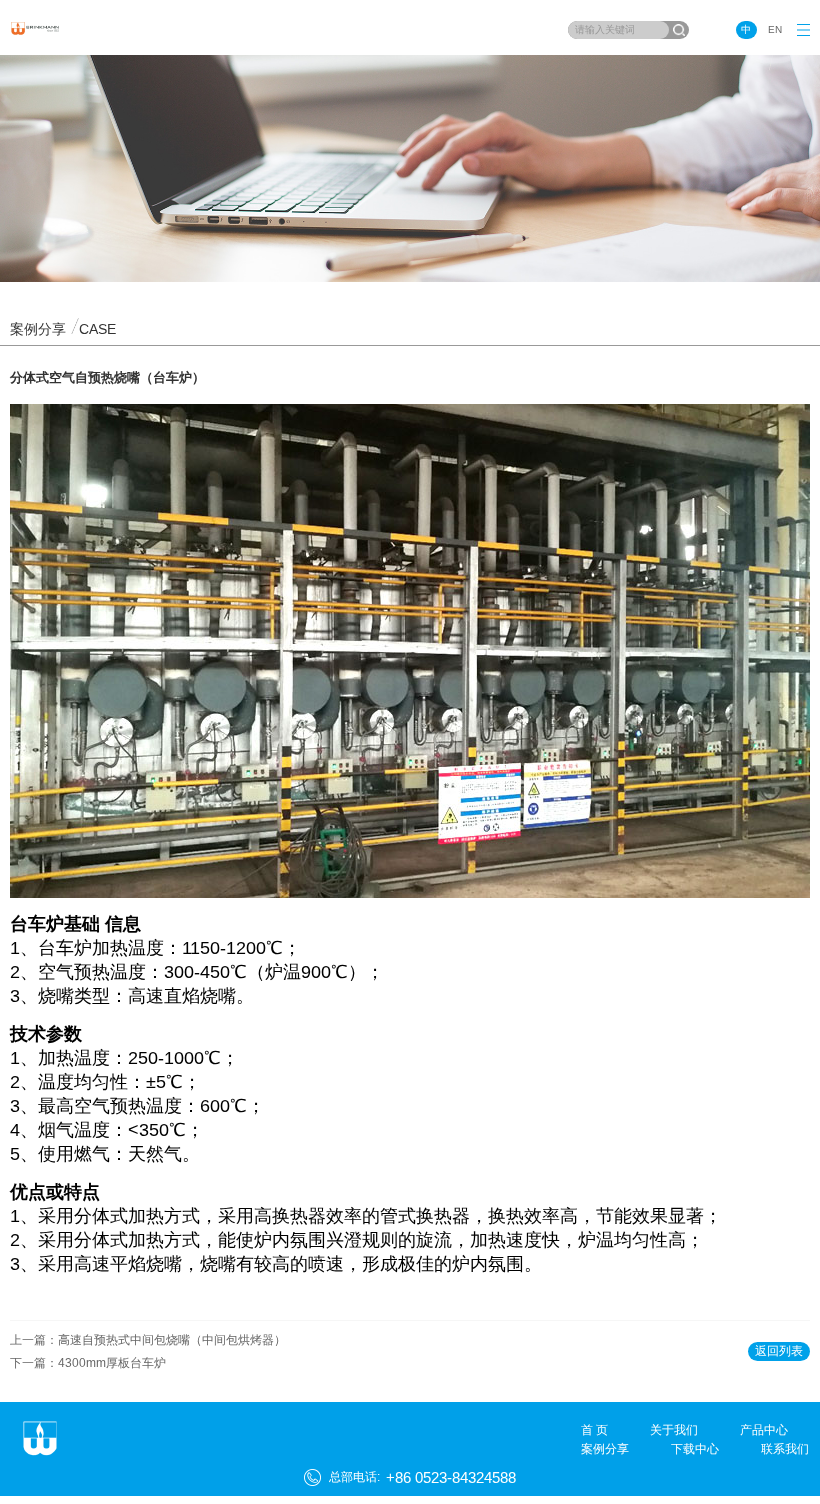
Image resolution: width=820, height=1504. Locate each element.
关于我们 (674, 1430)
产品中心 (764, 1430)
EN (775, 29)
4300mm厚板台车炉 (112, 1363)
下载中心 (695, 1449)
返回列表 (779, 1351)
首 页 (594, 1430)
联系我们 (785, 1449)
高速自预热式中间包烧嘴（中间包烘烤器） (172, 1340)
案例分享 (605, 1449)
